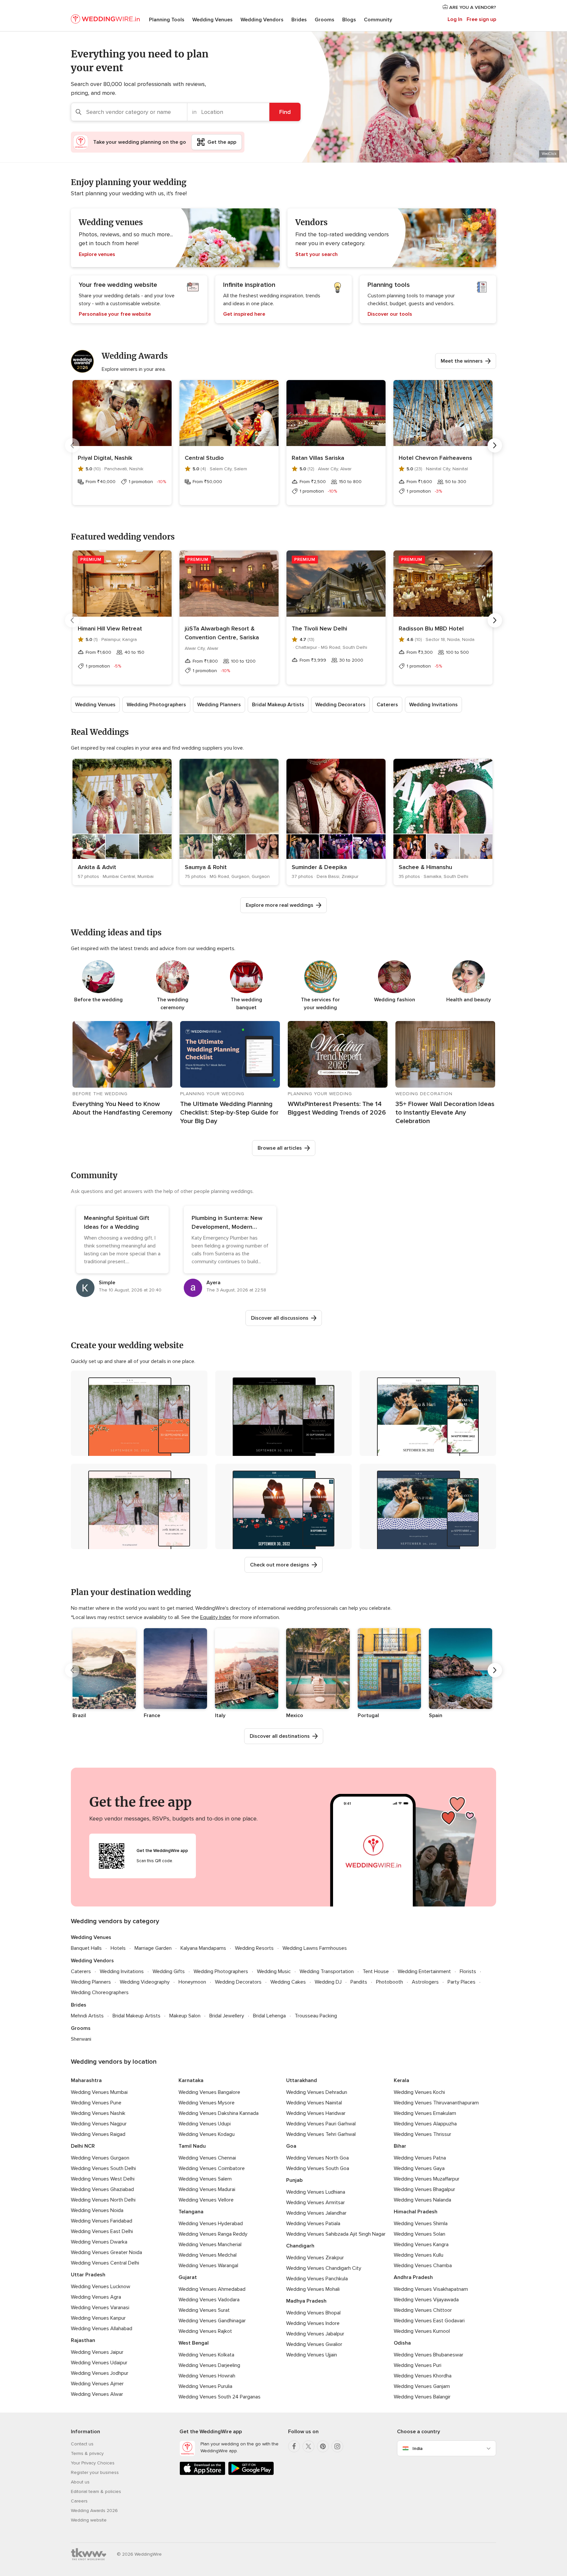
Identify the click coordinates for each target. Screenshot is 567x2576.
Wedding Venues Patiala (313, 2224)
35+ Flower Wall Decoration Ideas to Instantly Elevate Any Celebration (445, 1113)
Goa (291, 2146)
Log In (455, 19)
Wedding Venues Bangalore (209, 2092)
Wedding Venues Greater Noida (106, 2252)
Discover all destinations (280, 1736)
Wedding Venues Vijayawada (426, 2300)
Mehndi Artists (87, 2016)
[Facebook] (294, 2446)
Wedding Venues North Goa (317, 2158)
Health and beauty (469, 1000)
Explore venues (97, 254)
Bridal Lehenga (269, 2016)
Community (378, 20)
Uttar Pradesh (88, 2275)
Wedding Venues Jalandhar (316, 2213)
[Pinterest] (323, 2446)
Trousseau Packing (316, 2016)
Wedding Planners (219, 705)
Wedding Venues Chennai (207, 2158)
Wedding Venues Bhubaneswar (429, 2355)
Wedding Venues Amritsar (315, 2203)
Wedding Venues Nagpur (99, 2124)
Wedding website (89, 2520)
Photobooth (389, 1982)
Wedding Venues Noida (97, 2210)
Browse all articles (280, 1148)
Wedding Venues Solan (420, 2234)
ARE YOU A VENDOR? (472, 7)
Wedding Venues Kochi (419, 2092)
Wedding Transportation (327, 1971)
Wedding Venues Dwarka (99, 2242)
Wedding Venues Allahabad (102, 2329)
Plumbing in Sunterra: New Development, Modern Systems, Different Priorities (230, 1227)
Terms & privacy (87, 2453)
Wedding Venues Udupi (205, 2124)
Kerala (401, 2080)
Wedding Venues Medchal (208, 2255)
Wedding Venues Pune (96, 2103)
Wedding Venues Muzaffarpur (427, 2179)
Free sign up (481, 19)
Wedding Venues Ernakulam (425, 2113)
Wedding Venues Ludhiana (316, 2192)
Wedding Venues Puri (418, 2365)
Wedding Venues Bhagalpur (424, 2189)
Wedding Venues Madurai (207, 2189)
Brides (299, 20)
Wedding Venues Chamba (423, 2266)
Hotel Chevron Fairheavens (435, 458)
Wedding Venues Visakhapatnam (431, 2289)
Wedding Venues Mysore (207, 2103)
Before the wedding (98, 1000)
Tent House (376, 1971)
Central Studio (204, 458)
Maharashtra (86, 2080)
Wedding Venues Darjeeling (209, 2365)
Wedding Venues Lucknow (101, 2287)
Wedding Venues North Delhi (103, 2200)
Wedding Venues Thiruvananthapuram (436, 2103)
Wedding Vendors (262, 20)
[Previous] (72, 445)
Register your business (95, 2472)
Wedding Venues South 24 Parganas (220, 2397)
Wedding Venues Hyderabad (211, 2224)
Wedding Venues (212, 20)
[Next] (495, 445)
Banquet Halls (86, 1948)
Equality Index (216, 1617)
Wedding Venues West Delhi (103, 2179)
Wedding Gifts (169, 1971)
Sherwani (81, 2039)
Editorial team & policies (96, 2491)
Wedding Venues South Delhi (103, 2168)
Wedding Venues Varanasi (100, 2308)
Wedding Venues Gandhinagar (212, 2321)
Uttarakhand (302, 2080)
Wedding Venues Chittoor (423, 2310)
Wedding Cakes (288, 1982)
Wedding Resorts (254, 1948)
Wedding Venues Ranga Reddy (213, 2234)
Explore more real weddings (280, 905)
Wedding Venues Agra (96, 2297)
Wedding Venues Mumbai (99, 2092)
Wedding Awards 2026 (94, 2511)
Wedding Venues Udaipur (99, 2363)
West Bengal (194, 2343)
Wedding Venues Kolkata (206, 2355)
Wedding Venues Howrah (207, 2376)
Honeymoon (192, 1982)
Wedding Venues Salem (205, 2179)
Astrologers (425, 1982)
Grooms (325, 20)
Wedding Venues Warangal (208, 2266)
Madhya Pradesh (306, 2301)
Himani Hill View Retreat (110, 628)
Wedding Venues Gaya (419, 2168)
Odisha (402, 2343)
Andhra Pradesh (413, 2277)
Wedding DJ (328, 1982)
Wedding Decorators (340, 705)
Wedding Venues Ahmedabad (212, 2289)
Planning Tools (167, 20)
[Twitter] (308, 2446)
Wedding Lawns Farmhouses (315, 1948)
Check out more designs (280, 1565)
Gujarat (188, 2277)
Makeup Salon (185, 2016)
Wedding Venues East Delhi (102, 2231)
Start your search (316, 254)
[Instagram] (337, 2446)
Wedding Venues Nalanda (422, 2200)
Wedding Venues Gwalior (314, 2344)
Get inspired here (244, 314)
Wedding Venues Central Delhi (105, 2263)
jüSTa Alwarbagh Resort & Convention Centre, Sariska (222, 633)
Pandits (359, 1982)
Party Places (462, 1982)
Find (285, 112)
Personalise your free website (115, 314)
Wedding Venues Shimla (421, 2224)
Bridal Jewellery (227, 2016)
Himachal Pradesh (416, 2212)
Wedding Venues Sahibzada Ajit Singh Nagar (336, 2234)
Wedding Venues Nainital (314, 2103)
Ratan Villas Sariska (318, 458)
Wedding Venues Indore (313, 2323)
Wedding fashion (395, 1000)
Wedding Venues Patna (420, 2158)
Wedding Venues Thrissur (422, 2134)
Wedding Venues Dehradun (317, 2092)
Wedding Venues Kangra (421, 2245)
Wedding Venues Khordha (423, 2376)
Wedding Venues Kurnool (422, 2331)
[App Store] (202, 2474)
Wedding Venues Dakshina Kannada (219, 2113)
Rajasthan (83, 2340)
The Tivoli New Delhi (319, 628)
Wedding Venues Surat (204, 2310)
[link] (122, 822)
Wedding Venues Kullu (419, 2255)
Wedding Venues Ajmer (97, 2384)
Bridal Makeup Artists (278, 705)
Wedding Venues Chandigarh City (324, 2268)
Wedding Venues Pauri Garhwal (321, 2124)
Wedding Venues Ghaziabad (102, 2189)
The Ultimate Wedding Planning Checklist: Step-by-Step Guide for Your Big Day (229, 1113)
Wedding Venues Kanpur (98, 2318)
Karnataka (191, 2080)
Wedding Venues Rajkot (205, 2331)
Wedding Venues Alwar (97, 2394)
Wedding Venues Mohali (313, 2289)
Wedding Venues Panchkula (317, 2279)
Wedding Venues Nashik (98, 2113)
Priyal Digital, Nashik (105, 458)
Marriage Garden (153, 1948)
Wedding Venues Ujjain (312, 2355)
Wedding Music (274, 1971)
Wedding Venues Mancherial (210, 2245)
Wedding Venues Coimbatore (212, 2168)
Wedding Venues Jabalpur (315, 2334)
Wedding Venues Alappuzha (425, 2124)
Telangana (191, 2212)
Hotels (118, 1948)
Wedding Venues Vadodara (209, 2300)
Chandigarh (300, 2246)
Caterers (387, 705)
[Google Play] (251, 2474)
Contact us (82, 2444)
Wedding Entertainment (424, 1971)
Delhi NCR (83, 2146)
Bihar (400, 2146)
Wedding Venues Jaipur (97, 2352)
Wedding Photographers (156, 705)
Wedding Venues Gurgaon (100, 2158)
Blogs (349, 20)
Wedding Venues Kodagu (207, 2134)
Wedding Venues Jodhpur (100, 2373)
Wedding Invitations (433, 705)
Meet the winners (462, 361)
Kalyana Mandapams (203, 1948)
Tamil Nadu (192, 2146)
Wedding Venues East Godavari (429, 2321)
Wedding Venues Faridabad (102, 2221)
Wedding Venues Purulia (205, 2386)
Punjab (294, 2180)
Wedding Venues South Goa (318, 2168)
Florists (468, 1971)
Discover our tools (390, 314)
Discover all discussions (280, 1318)
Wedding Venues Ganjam (422, 2386)
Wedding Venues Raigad (98, 2134)
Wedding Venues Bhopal (313, 2313)
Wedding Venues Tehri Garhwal (321, 2134)
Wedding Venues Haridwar (316, 2113)
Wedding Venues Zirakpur (315, 2258)
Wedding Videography (145, 1982)
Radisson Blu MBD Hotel (431, 628)
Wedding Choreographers (100, 1992)
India (418, 2448)
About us (80, 2482)
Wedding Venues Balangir (422, 2397)
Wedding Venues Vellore (206, 2200)
